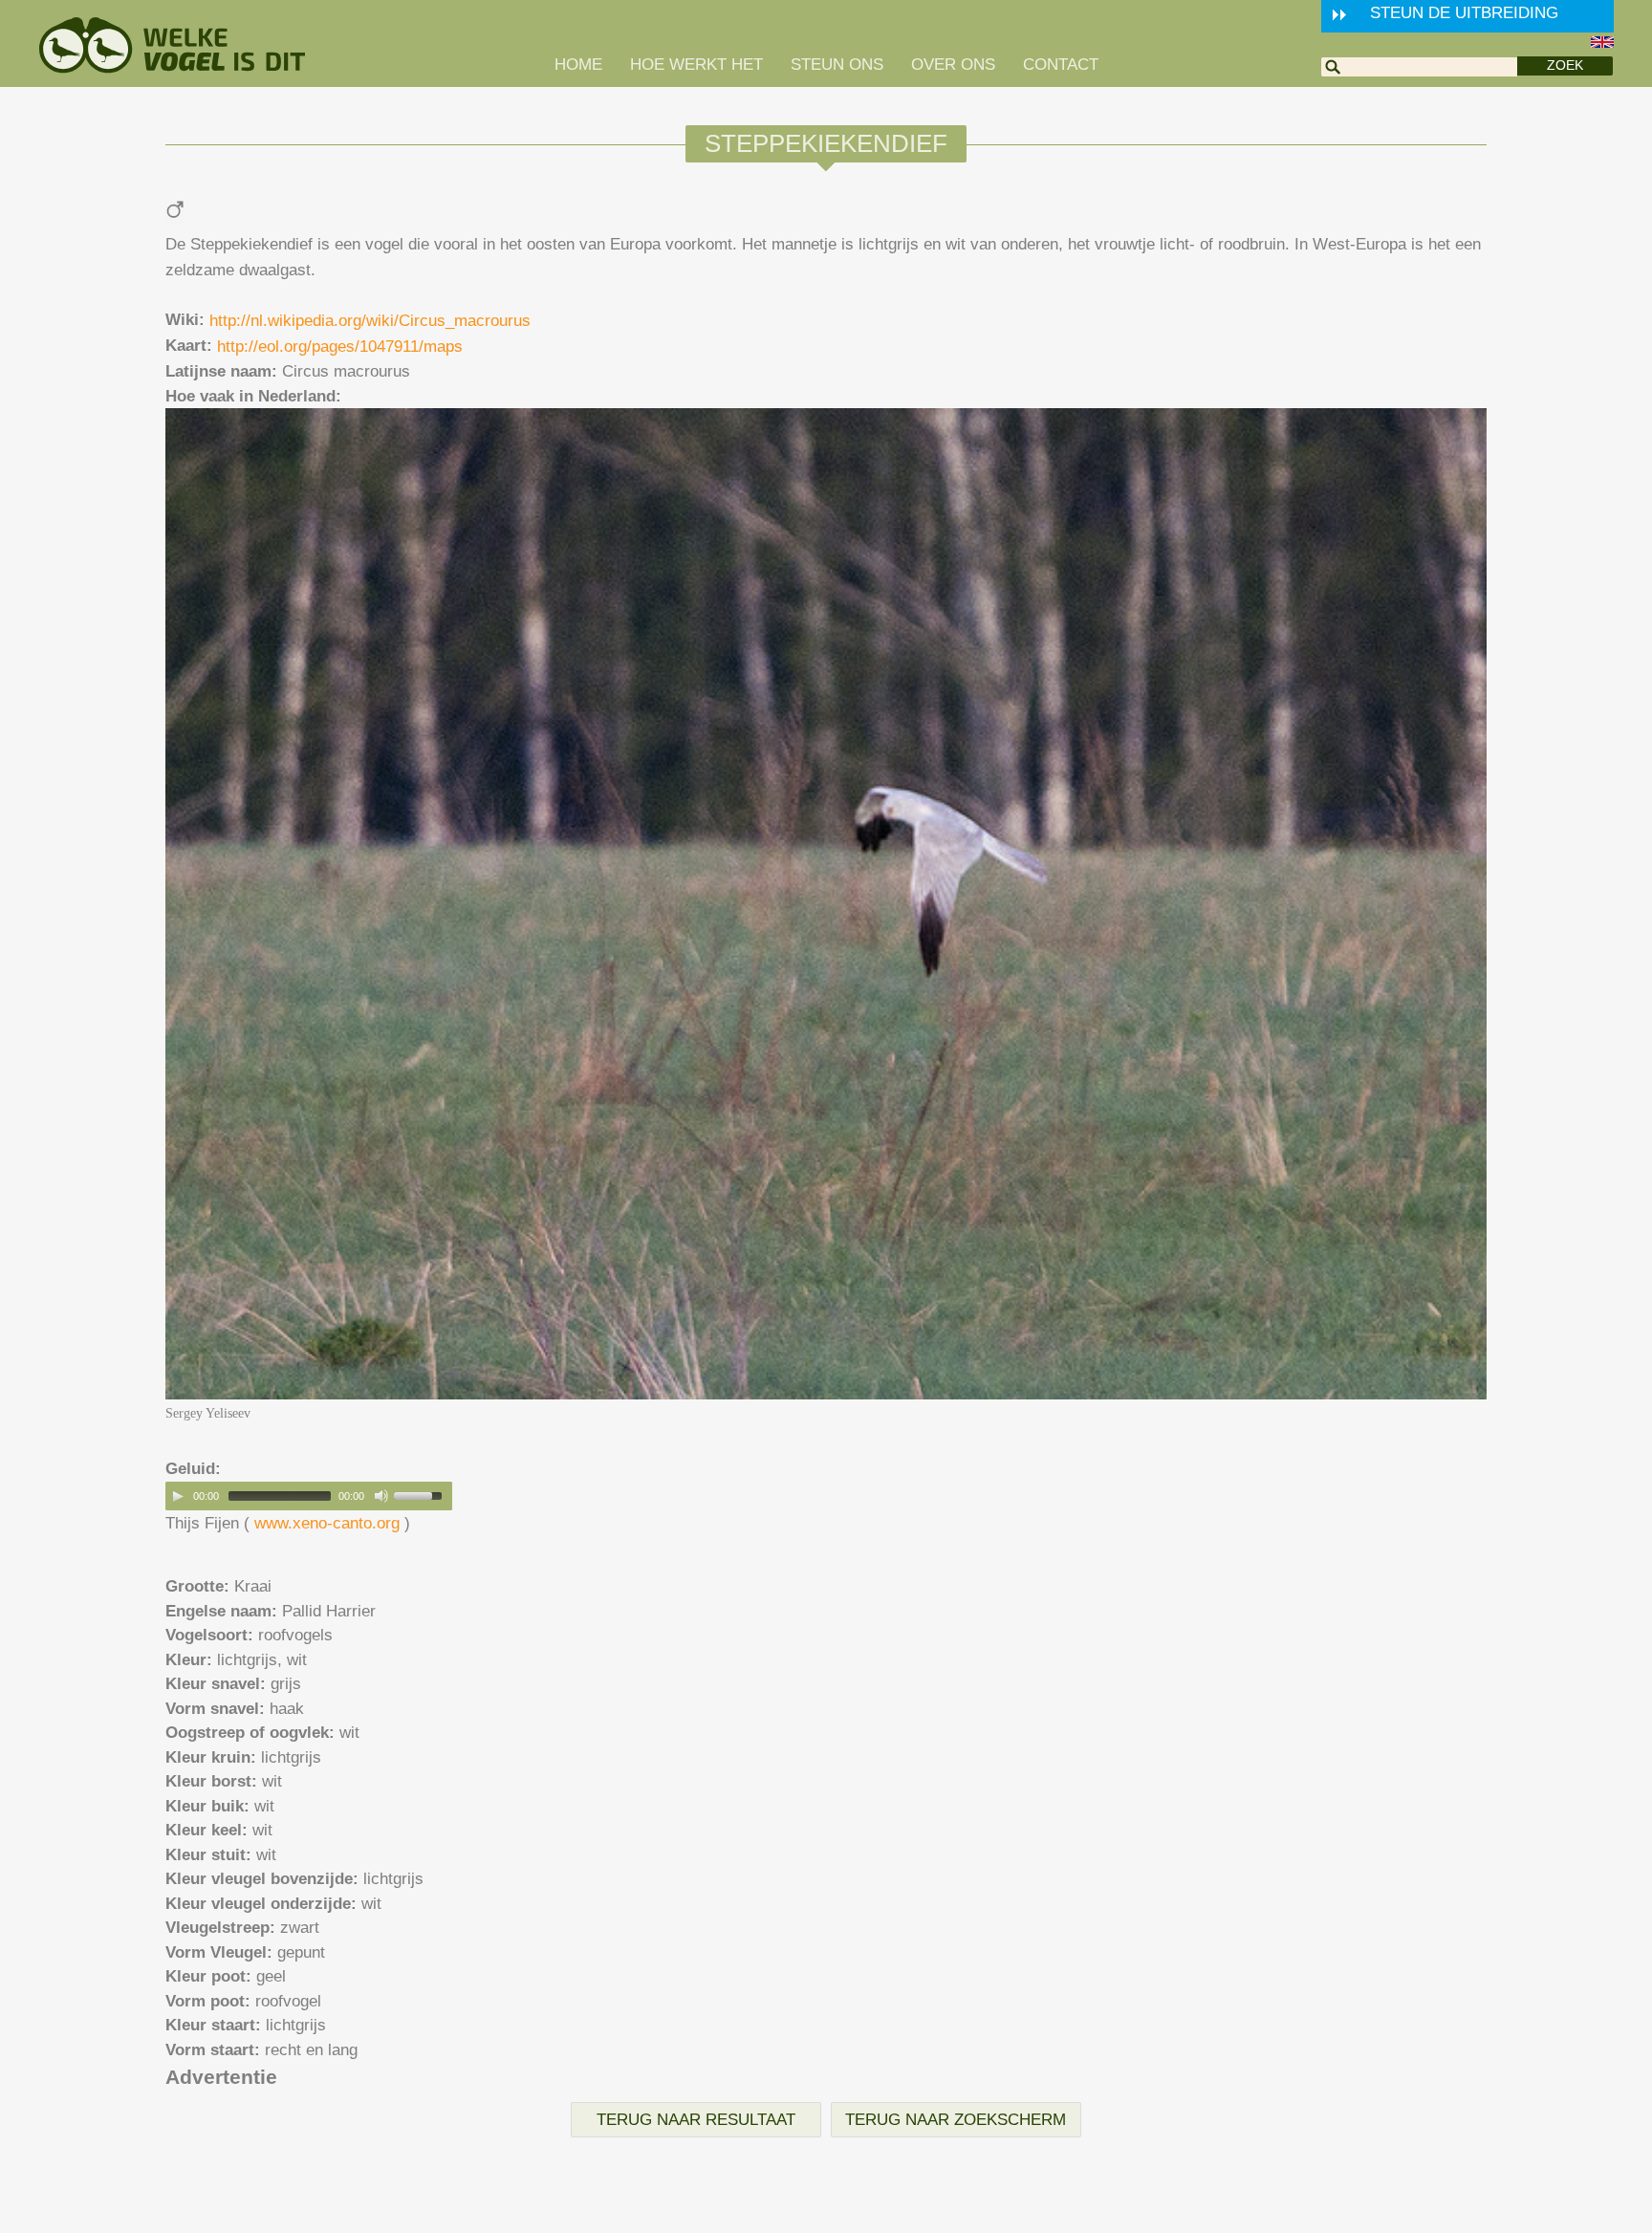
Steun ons (837, 65)
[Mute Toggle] (381, 1496)
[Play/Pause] (178, 1496)
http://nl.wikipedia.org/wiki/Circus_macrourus (370, 321)
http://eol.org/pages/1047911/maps (340, 347)
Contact (1061, 65)
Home (578, 65)
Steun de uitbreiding (1464, 13)
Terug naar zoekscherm (956, 2120)
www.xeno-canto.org (327, 1523)
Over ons (953, 65)
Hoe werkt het (696, 65)
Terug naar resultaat (696, 2120)
